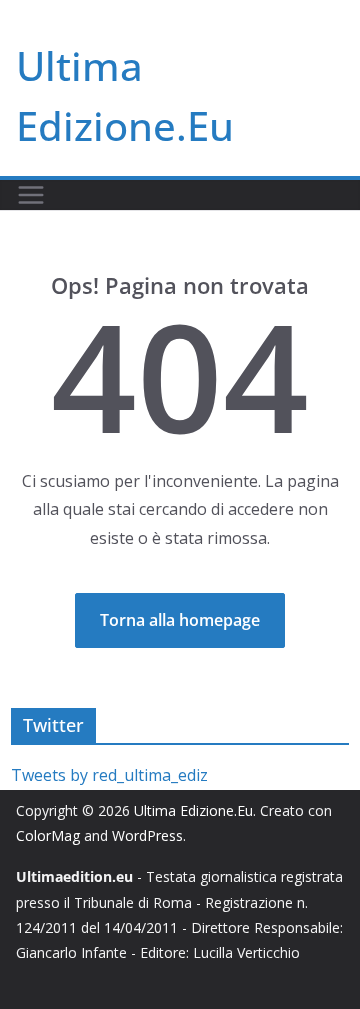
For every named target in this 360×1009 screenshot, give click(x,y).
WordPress (147, 835)
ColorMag (48, 835)
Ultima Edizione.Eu (193, 810)
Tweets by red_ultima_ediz (109, 775)
